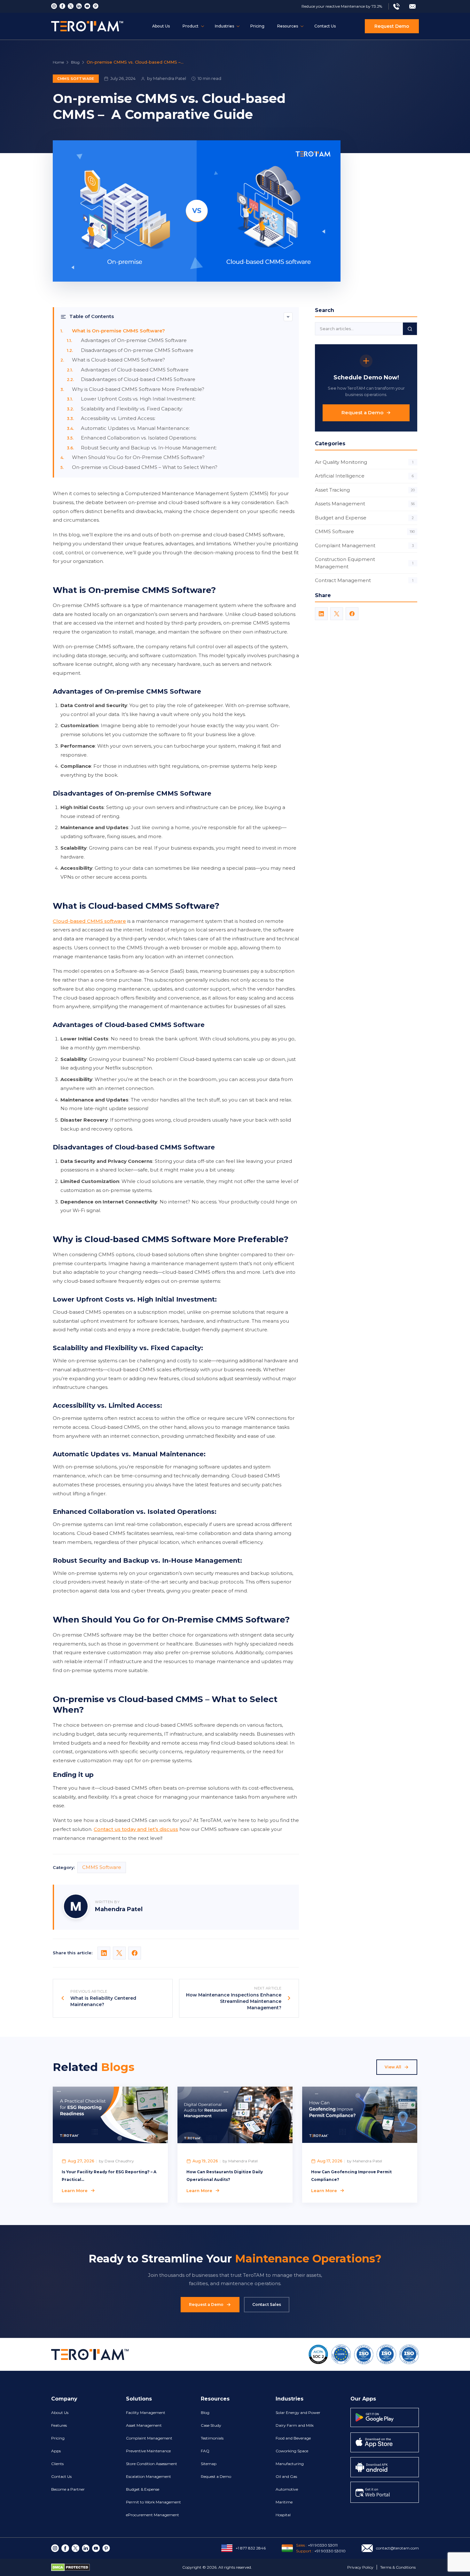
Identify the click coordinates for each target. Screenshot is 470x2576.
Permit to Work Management (153, 2502)
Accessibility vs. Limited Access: (118, 418)
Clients (57, 2464)
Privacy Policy (360, 2567)
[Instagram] (54, 6)
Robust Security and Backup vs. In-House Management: (149, 448)
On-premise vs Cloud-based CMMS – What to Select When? (145, 467)
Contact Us (325, 26)
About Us (161, 26)
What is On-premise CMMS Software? (118, 331)
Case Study (211, 2425)
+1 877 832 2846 (251, 2548)
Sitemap (209, 2464)
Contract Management (364, 580)
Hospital (283, 2515)
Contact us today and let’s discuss (136, 1829)
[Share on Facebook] (135, 1953)
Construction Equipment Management (364, 563)
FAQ (205, 2451)
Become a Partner (68, 2489)
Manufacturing (290, 2464)
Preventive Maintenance (148, 2451)
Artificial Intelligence (364, 476)
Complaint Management (364, 545)
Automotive (287, 2489)
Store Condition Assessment (152, 2464)
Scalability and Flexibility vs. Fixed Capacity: (133, 409)
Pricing (257, 26)
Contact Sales (267, 2304)
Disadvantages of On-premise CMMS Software (137, 350)
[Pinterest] (96, 6)
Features (59, 2425)
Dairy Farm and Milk (295, 2425)
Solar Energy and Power (298, 2413)
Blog (75, 62)
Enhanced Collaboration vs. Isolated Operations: (139, 438)
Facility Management (146, 2413)
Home (58, 62)
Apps (56, 2451)
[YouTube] (87, 6)
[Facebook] (62, 6)
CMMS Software (76, 79)
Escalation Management (149, 2476)
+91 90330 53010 (330, 2551)
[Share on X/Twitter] (119, 1953)
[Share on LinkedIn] (104, 1953)
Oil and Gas (286, 2476)
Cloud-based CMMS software (89, 921)
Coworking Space (292, 2451)
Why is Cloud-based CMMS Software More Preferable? (138, 389)
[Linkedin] (79, 6)
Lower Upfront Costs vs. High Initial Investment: (139, 399)
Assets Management (365, 504)
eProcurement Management (153, 2515)
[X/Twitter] (337, 614)
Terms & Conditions (398, 2567)
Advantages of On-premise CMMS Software (134, 340)
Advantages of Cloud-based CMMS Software (135, 370)
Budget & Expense (143, 2489)
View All (393, 2067)
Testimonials (212, 2438)
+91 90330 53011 (323, 2545)
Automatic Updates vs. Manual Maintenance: (136, 428)
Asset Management (144, 2425)
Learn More (75, 2191)
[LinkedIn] (321, 614)
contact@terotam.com (397, 2548)
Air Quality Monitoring (364, 462)
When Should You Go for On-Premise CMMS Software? (138, 457)
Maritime (284, 2502)
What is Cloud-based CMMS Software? (118, 360)
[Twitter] (71, 6)
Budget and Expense (364, 518)
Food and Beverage (293, 2438)
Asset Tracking (365, 490)
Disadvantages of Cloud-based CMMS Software (138, 379)
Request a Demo (362, 412)
